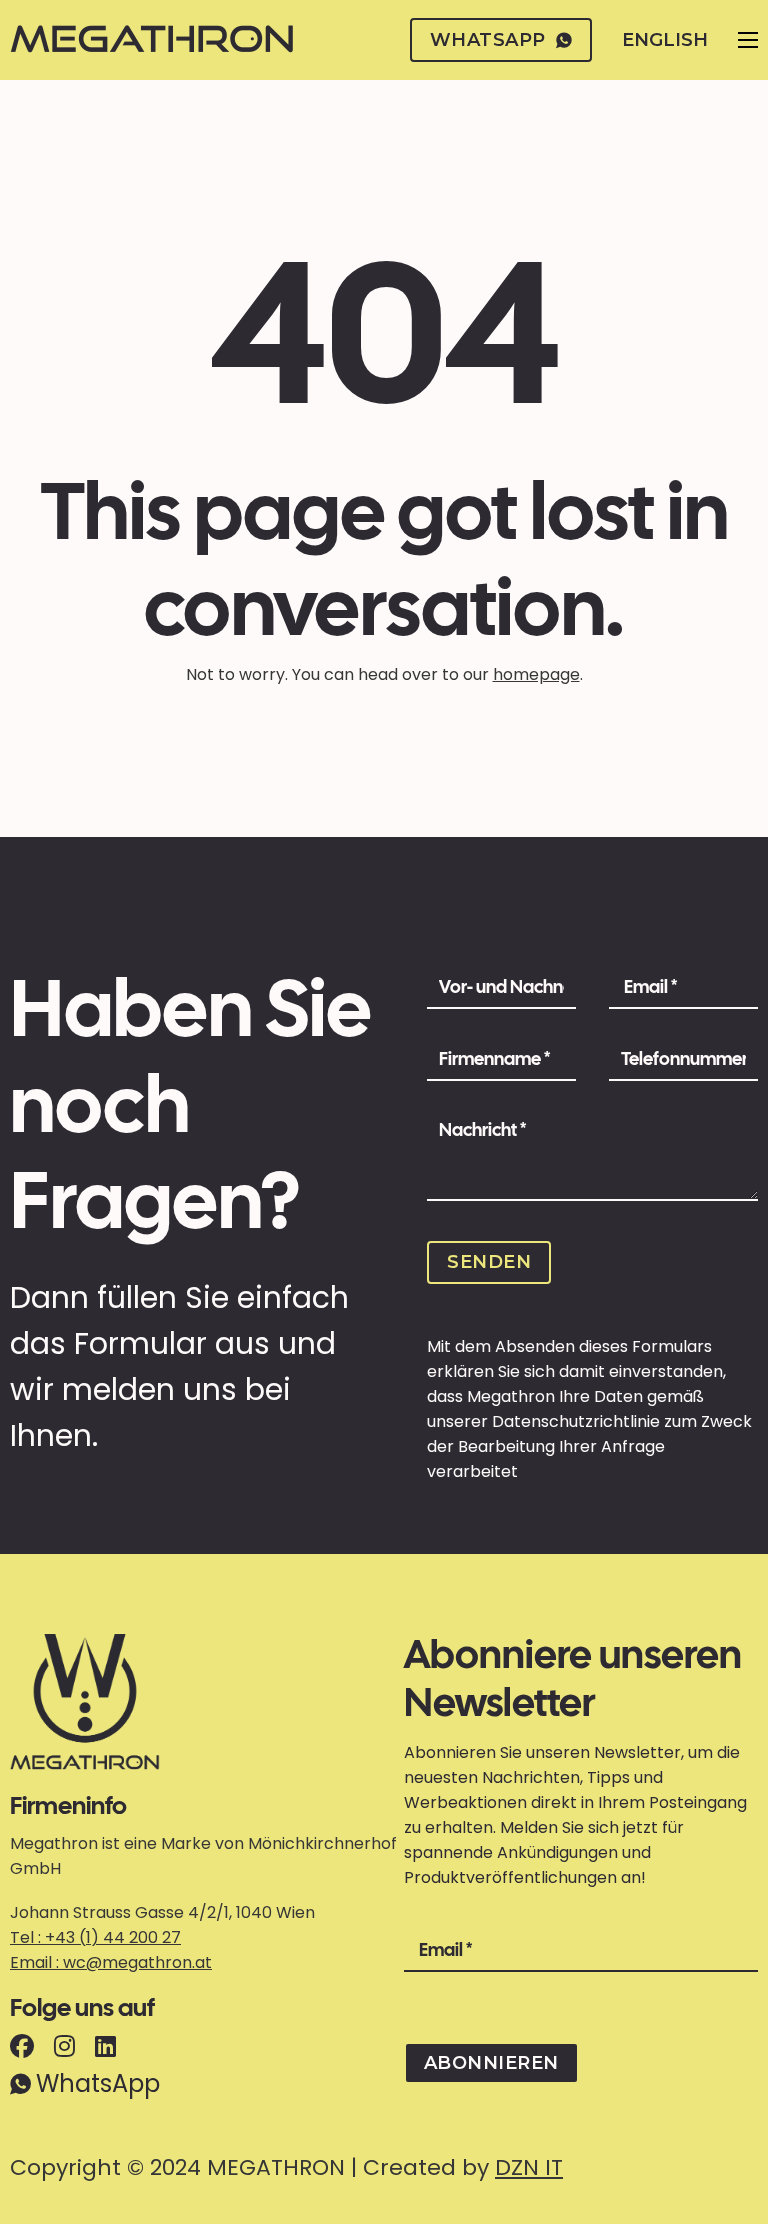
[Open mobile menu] (748, 40)
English (665, 40)
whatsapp (488, 40)
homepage (536, 674)
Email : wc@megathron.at (111, 1962)
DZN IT (529, 2167)
